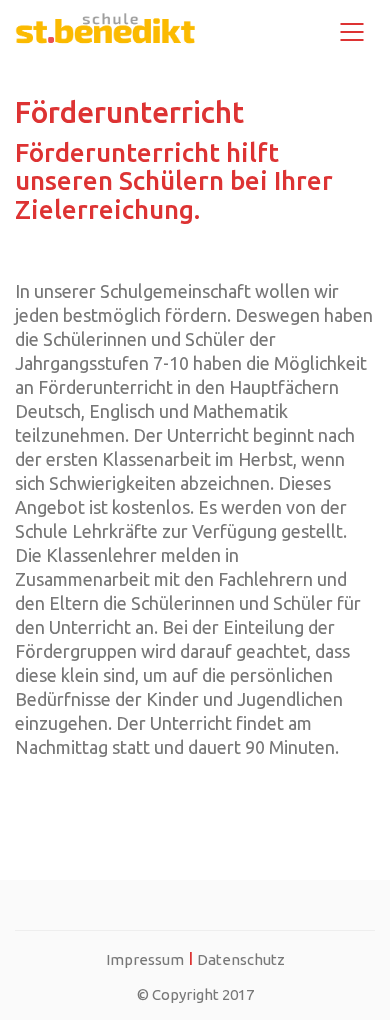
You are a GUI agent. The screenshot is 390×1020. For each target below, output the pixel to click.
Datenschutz (241, 959)
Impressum (145, 959)
